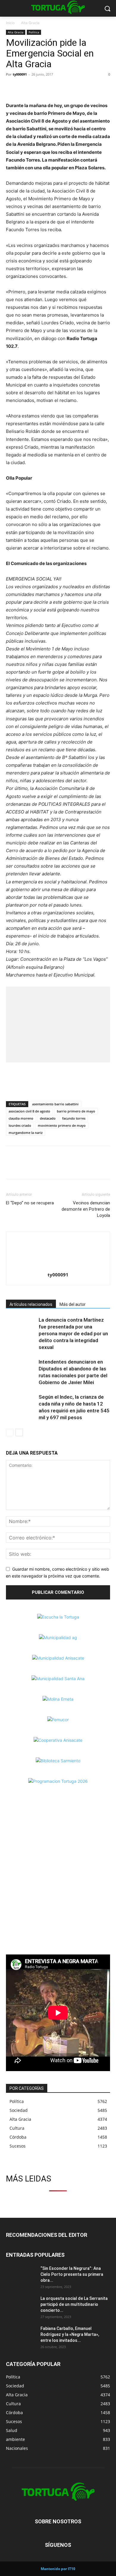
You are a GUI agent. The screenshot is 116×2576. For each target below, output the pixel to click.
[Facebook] (12, 88)
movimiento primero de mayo (62, 1125)
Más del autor (73, 1304)
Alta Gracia (30, 23)
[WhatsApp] (39, 88)
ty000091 (20, 74)
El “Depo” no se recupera (30, 1203)
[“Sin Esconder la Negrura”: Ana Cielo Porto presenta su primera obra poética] (21, 2276)
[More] (53, 88)
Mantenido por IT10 (58, 2569)
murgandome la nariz (26, 1133)
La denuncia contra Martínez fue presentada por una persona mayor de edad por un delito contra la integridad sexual (73, 1334)
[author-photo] (58, 1266)
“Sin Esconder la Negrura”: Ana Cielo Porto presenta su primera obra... (72, 2274)
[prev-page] (10, 1432)
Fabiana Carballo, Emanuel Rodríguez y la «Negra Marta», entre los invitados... (70, 2334)
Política (34, 32)
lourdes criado (20, 1125)
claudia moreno (21, 1118)
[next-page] (19, 1432)
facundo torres (74, 1118)
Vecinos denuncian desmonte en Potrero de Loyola (86, 1209)
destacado (48, 1118)
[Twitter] (26, 88)
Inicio (10, 23)
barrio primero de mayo (76, 1111)
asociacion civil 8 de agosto (29, 1111)
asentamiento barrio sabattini (55, 1104)
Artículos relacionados (31, 1304)
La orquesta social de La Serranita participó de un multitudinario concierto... (74, 2304)
